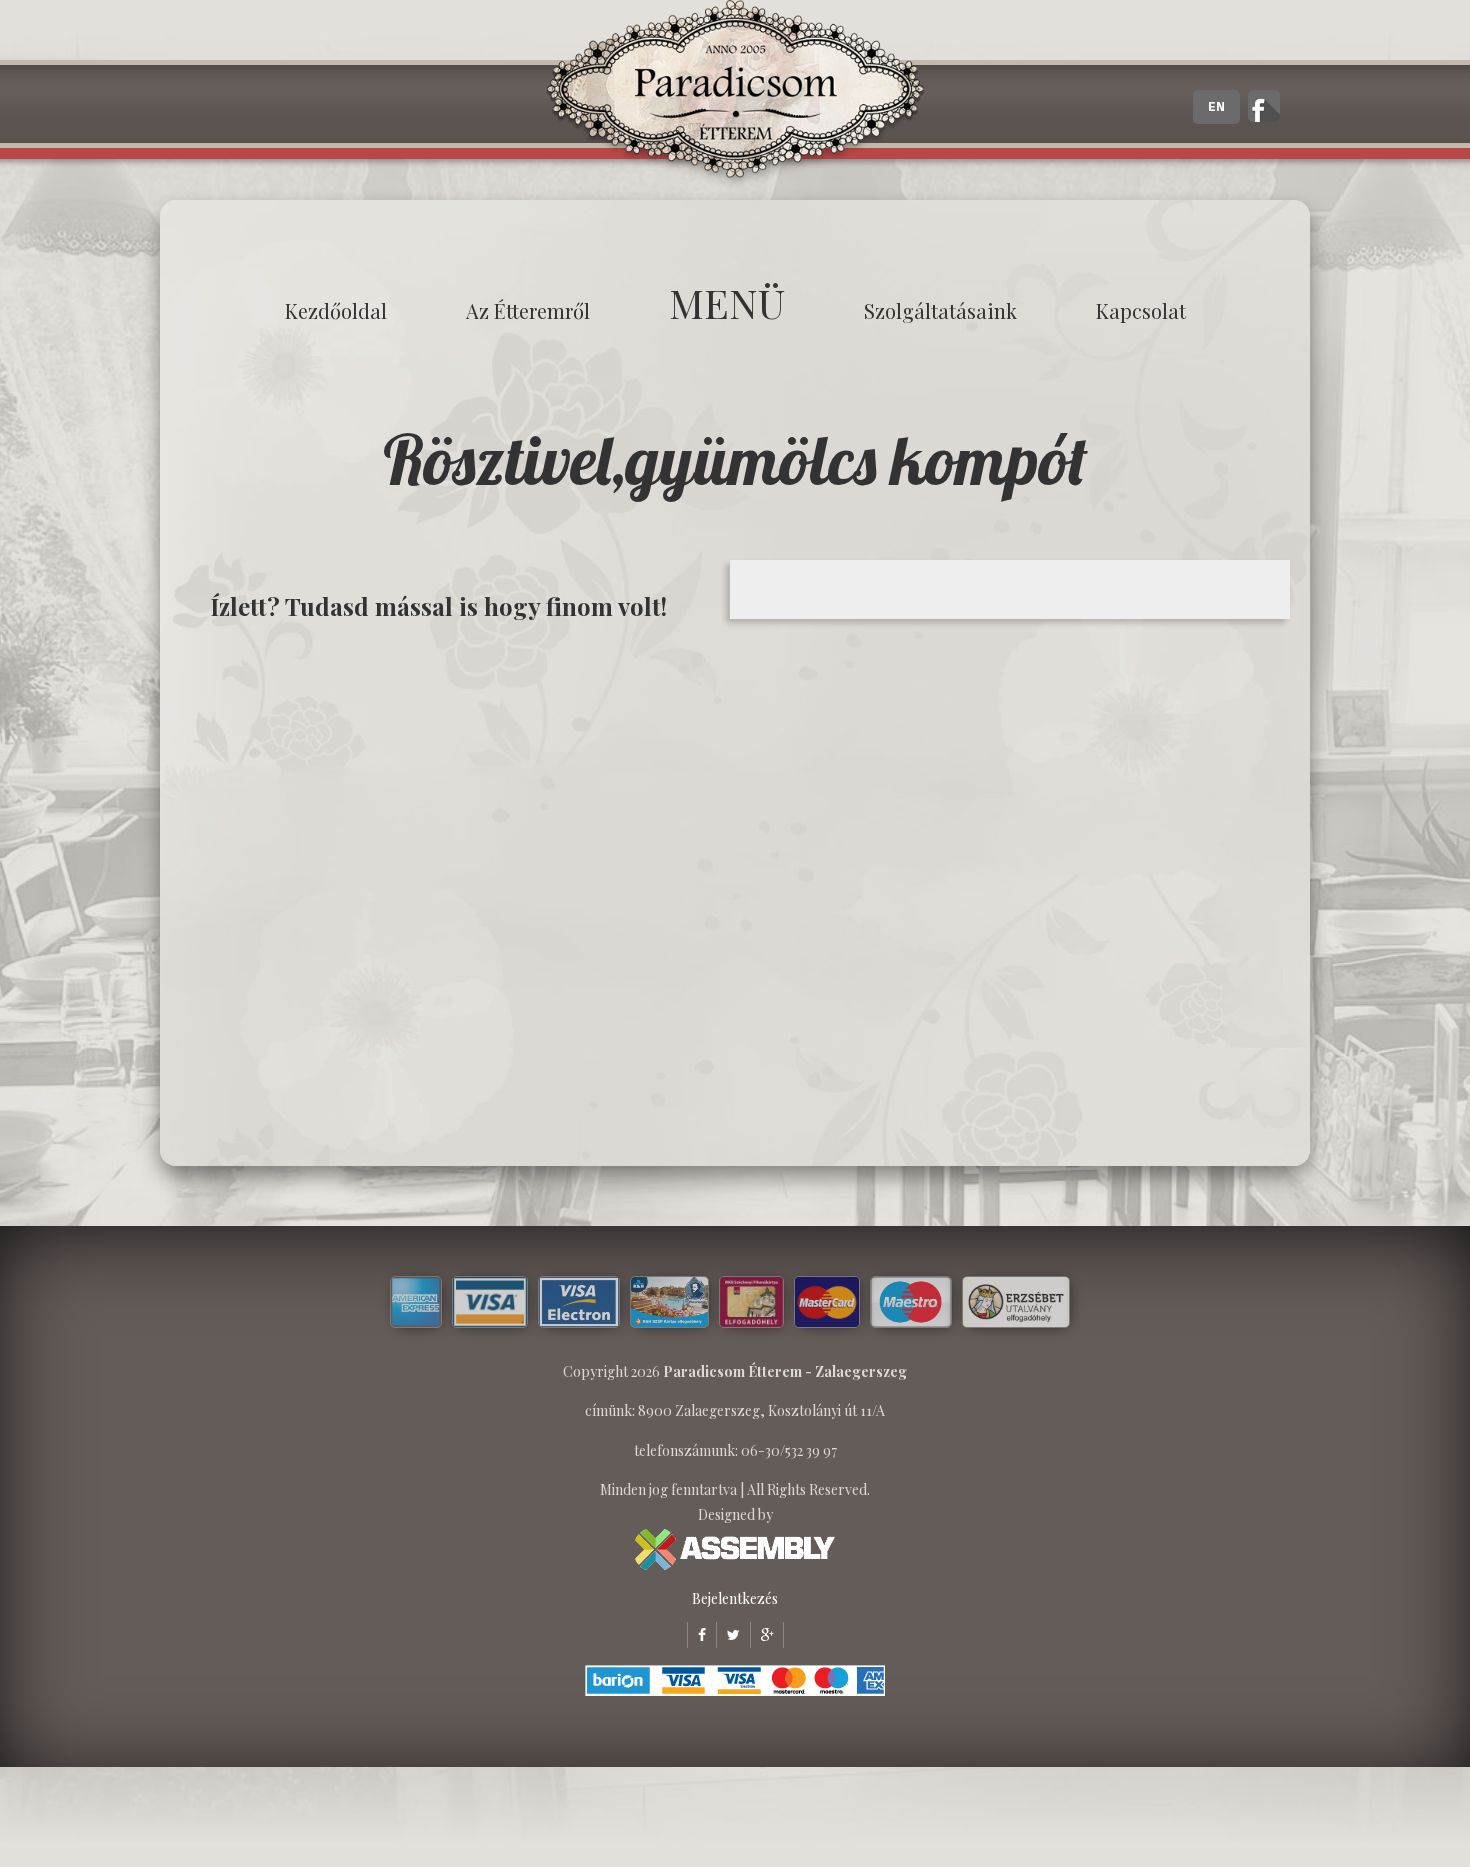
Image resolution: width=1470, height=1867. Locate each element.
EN (1216, 107)
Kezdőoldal (336, 310)
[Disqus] (450, 892)
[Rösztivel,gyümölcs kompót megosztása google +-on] (762, 1634)
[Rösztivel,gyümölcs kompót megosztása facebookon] (696, 1634)
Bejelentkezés (735, 1598)
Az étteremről (528, 310)
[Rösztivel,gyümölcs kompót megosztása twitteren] (728, 1634)
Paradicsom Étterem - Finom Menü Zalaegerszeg (735, 95)
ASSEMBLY (735, 1549)
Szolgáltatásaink (940, 310)
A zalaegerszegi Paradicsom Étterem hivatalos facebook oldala (1264, 106)
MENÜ (727, 302)
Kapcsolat (1141, 310)
